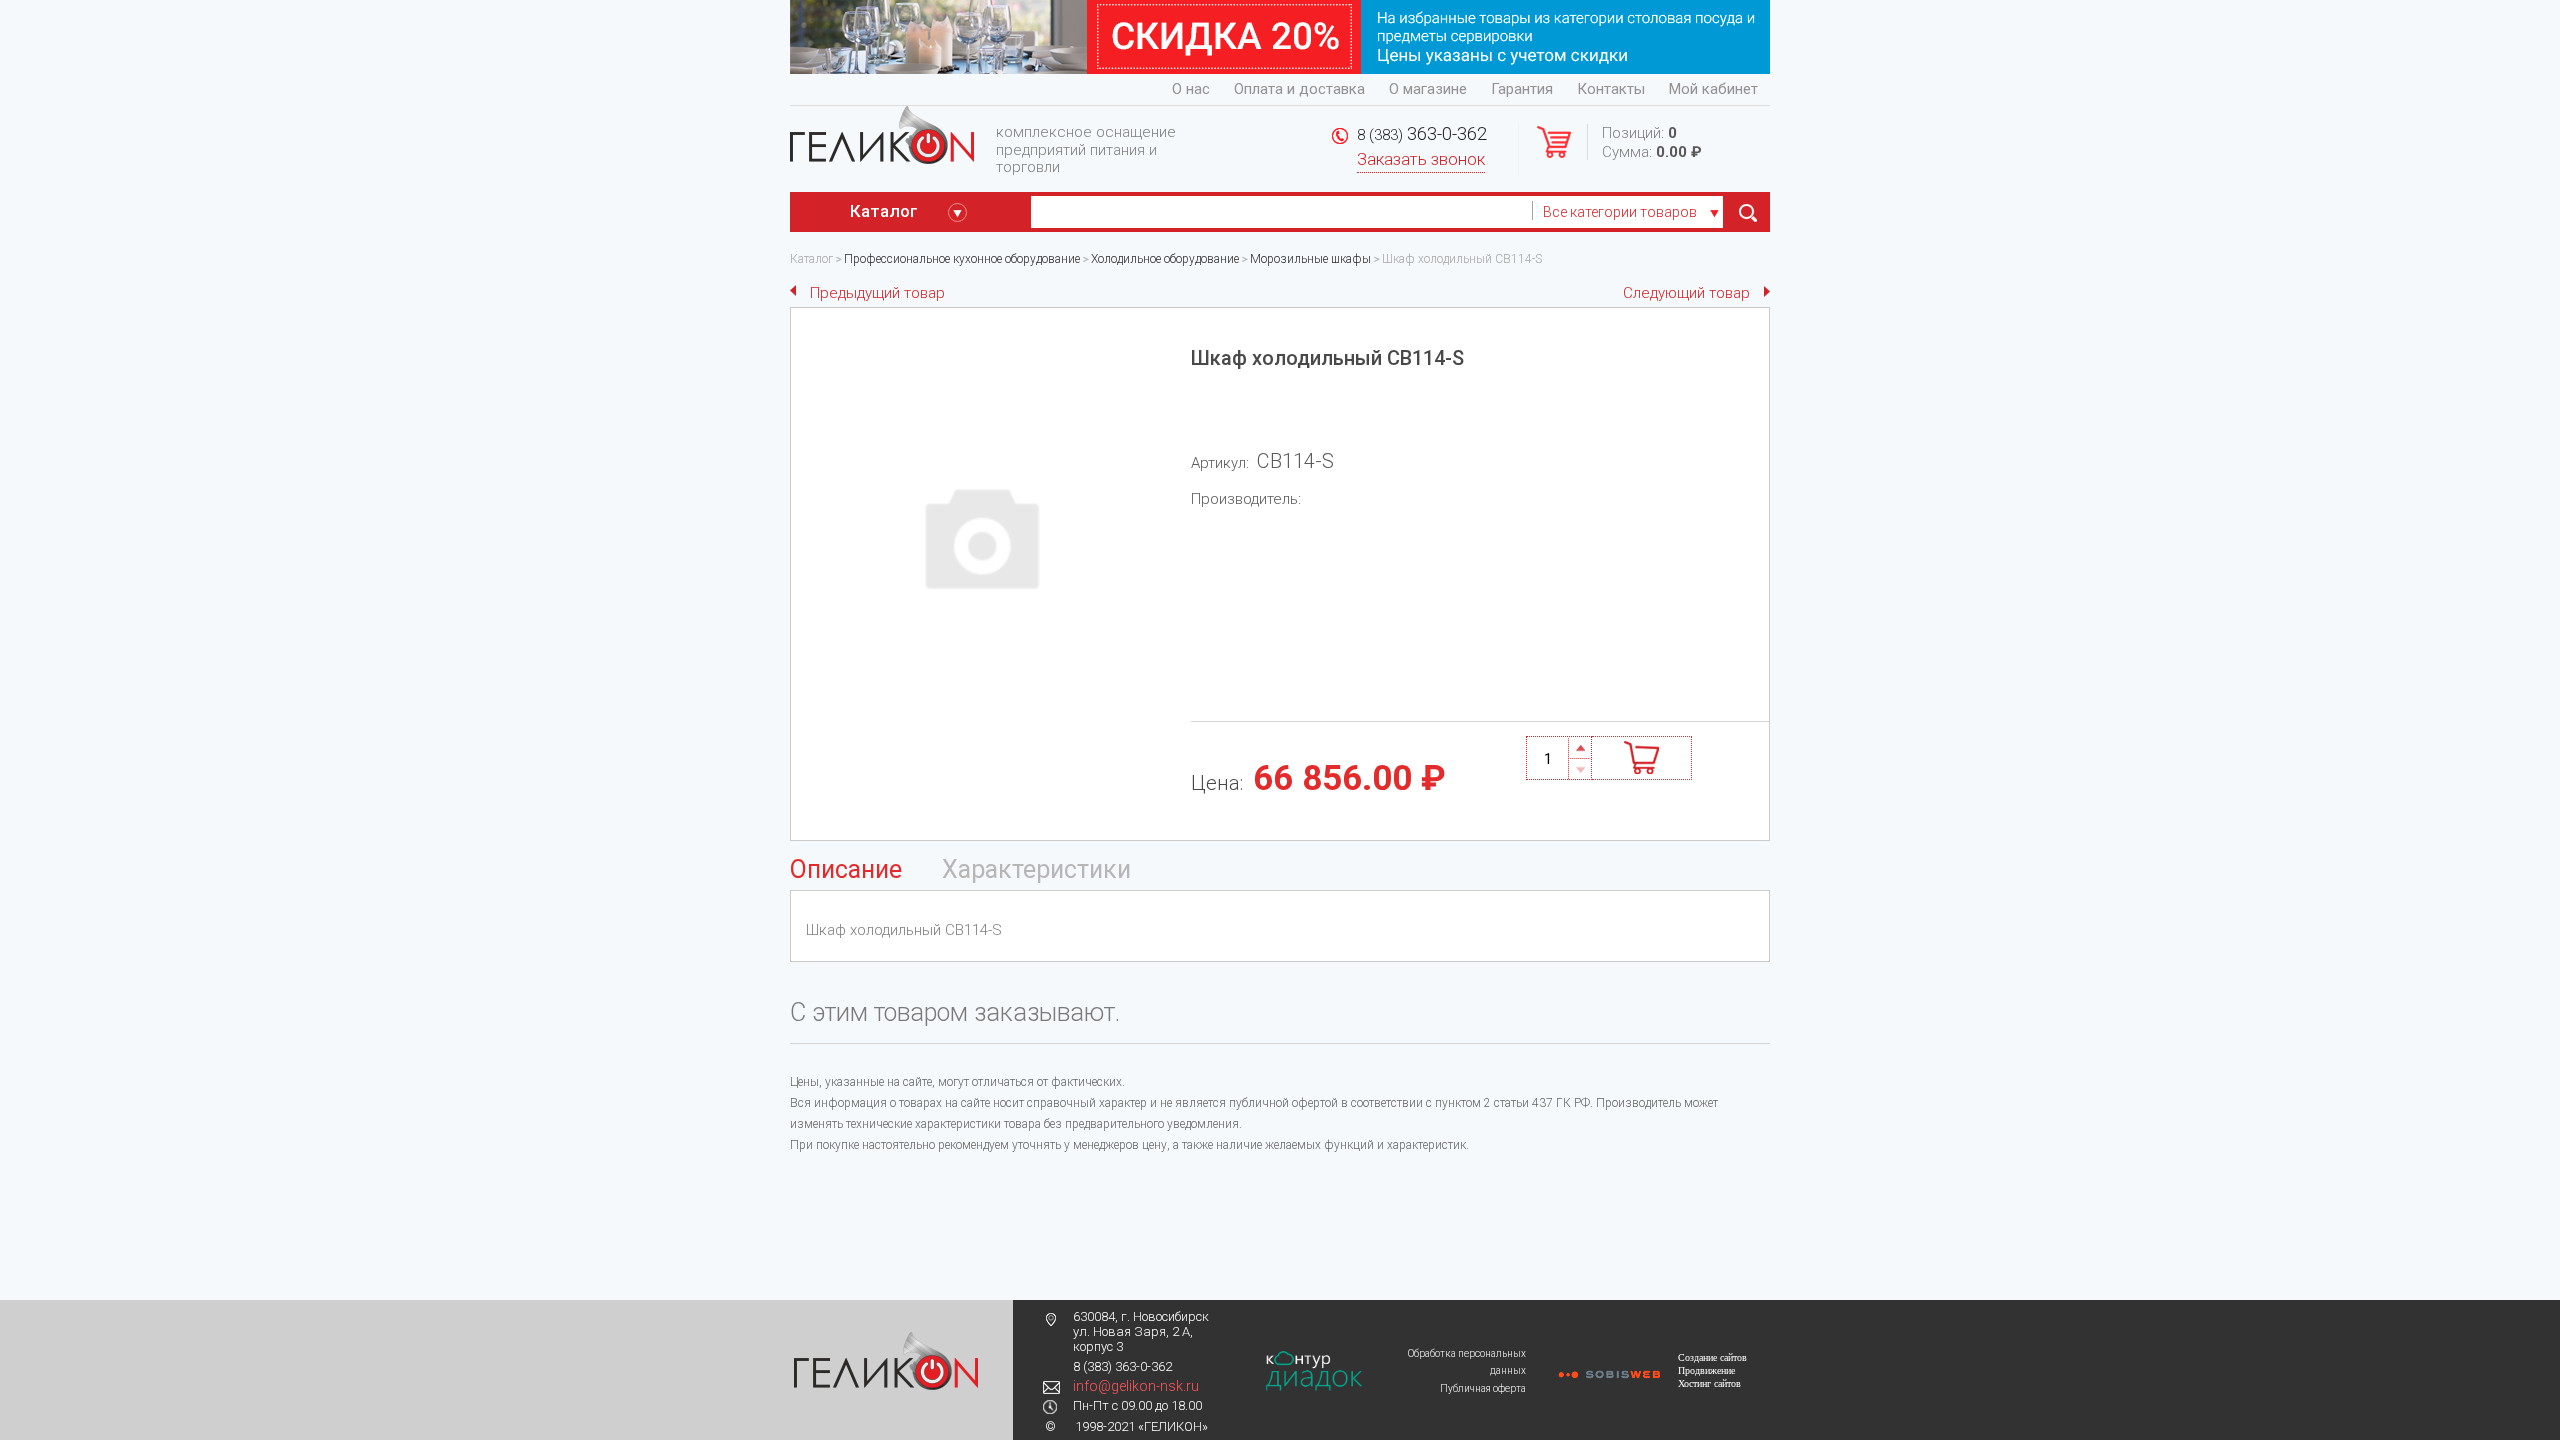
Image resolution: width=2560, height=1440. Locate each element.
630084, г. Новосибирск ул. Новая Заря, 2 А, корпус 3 (1141, 1331)
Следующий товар (1686, 293)
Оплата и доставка (1299, 89)
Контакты (1611, 89)
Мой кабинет (1713, 89)
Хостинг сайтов (1709, 1383)
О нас (1191, 89)
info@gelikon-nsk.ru (1136, 1386)
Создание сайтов (1712, 1357)
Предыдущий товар (877, 293)
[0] (1747, 212)
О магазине (1428, 89)
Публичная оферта (1483, 1388)
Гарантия (1522, 89)
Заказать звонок (1421, 159)
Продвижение (1706, 1370)
